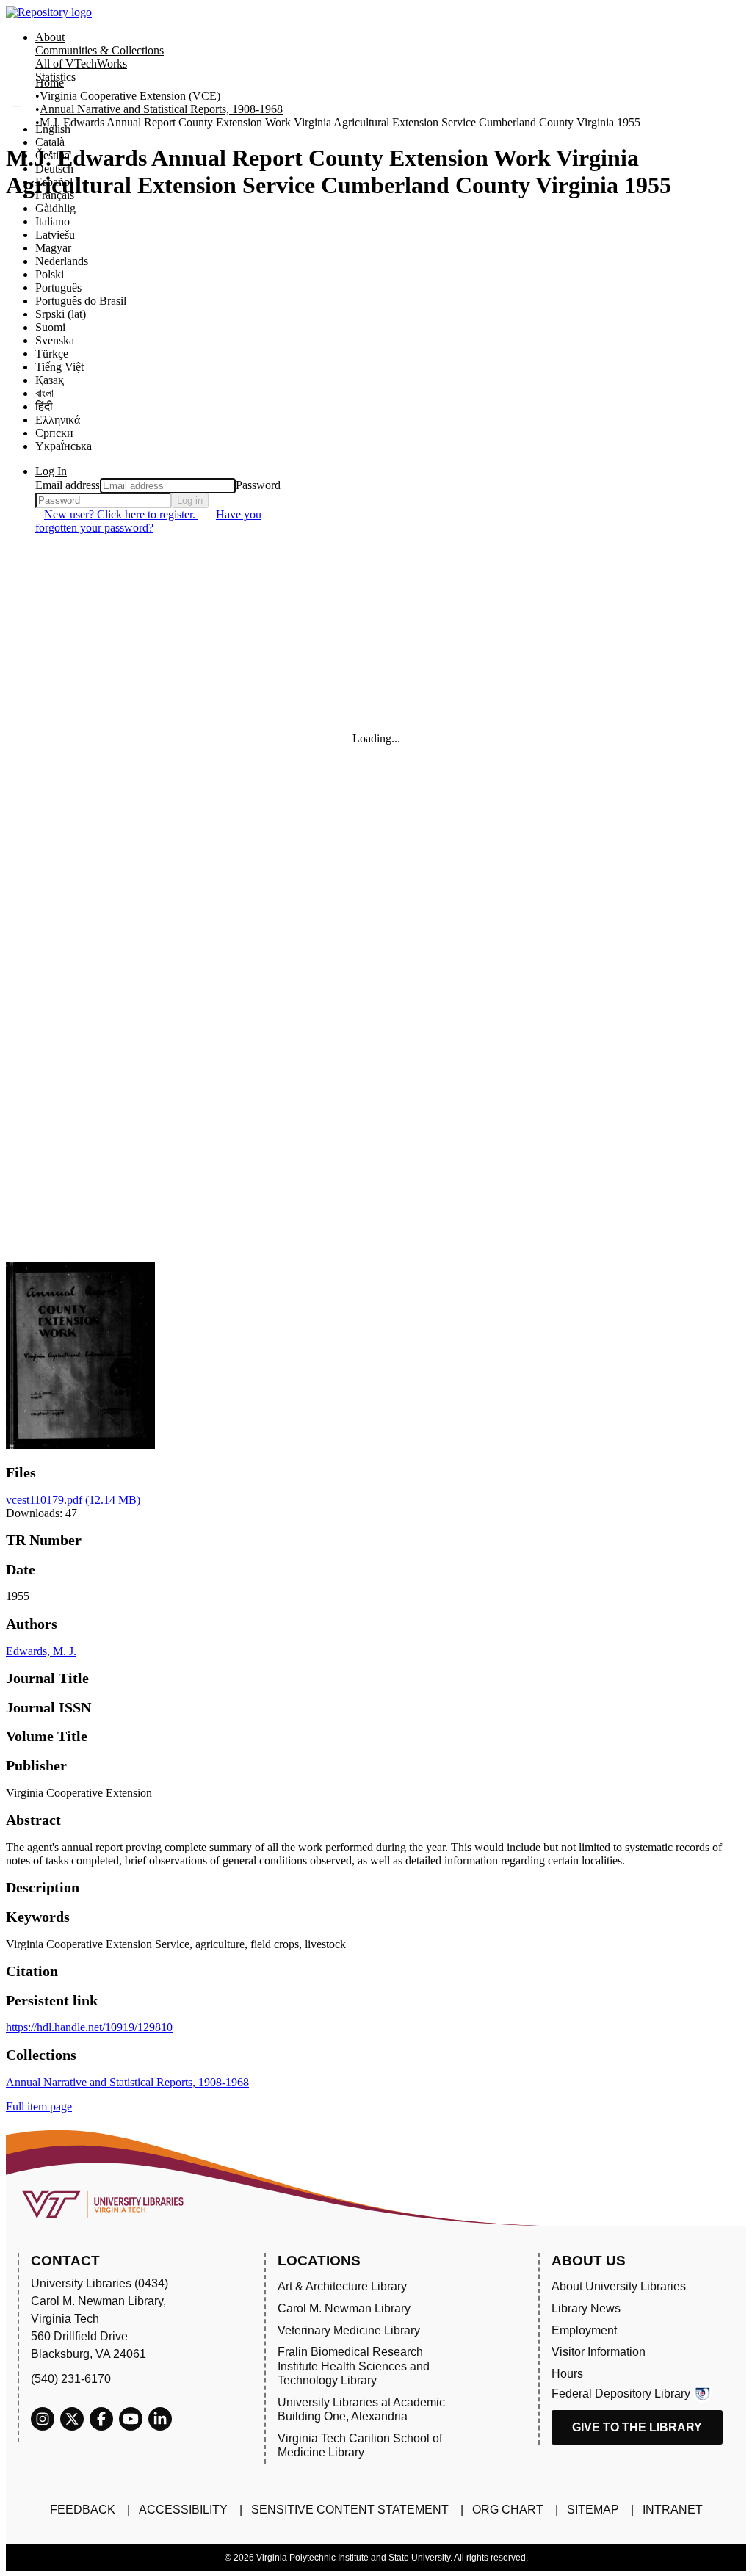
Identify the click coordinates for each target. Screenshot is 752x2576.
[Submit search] (16, 106)
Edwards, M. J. (41, 1651)
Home (50, 83)
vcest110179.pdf (73, 1500)
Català (50, 142)
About (50, 37)
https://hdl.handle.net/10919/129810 (89, 2027)
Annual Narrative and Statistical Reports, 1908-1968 (161, 109)
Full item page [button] (39, 2106)
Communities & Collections (100, 50)
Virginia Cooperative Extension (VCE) (130, 96)
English (53, 129)
